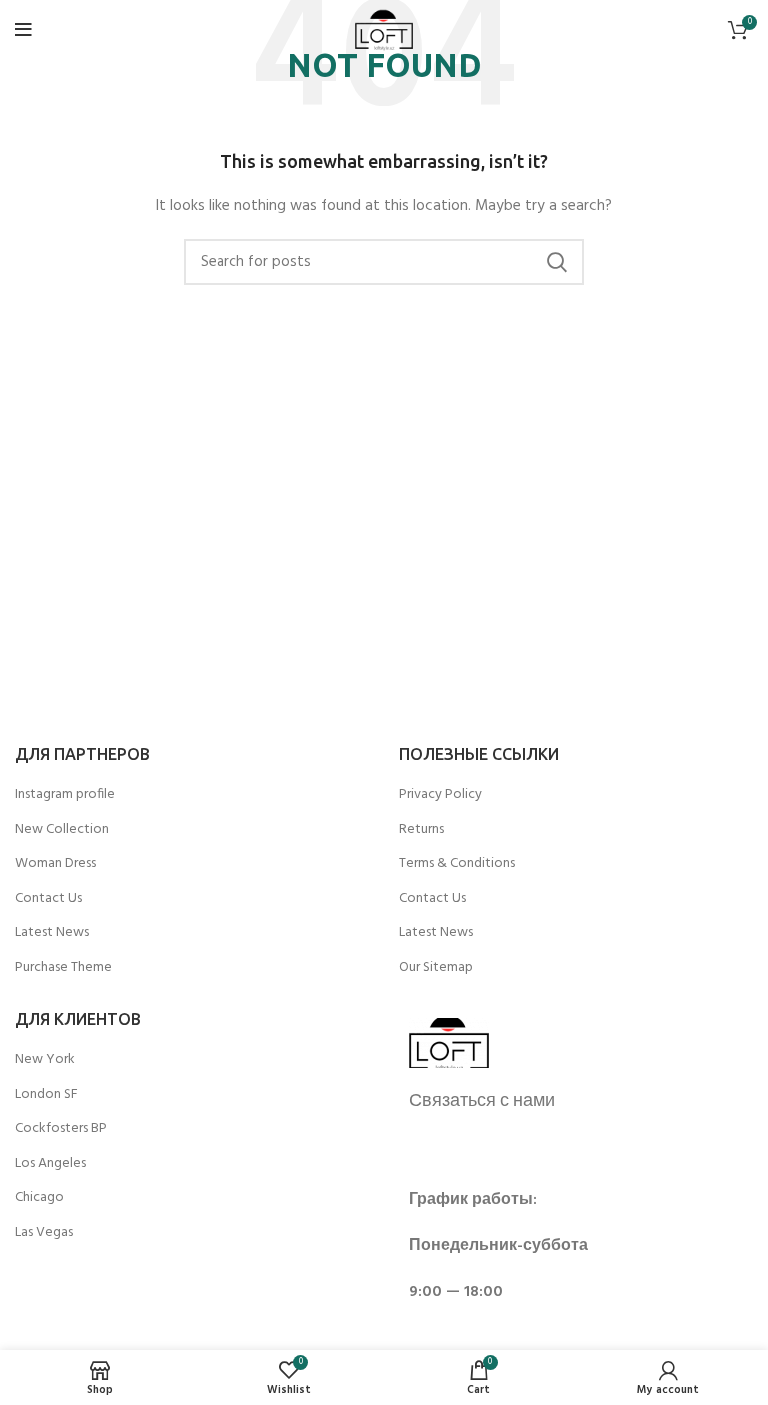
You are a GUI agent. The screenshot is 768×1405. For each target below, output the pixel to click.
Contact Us (48, 899)
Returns (421, 830)
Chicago (39, 1198)
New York (45, 1060)
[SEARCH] (557, 262)
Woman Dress (55, 864)
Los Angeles (50, 1164)
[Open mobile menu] (23, 30)
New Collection (62, 830)
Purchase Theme (63, 968)
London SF (46, 1095)
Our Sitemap (436, 968)
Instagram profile (65, 795)
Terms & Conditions (457, 864)
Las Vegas (44, 1233)
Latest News (52, 933)
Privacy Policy (440, 795)
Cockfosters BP (61, 1129)
